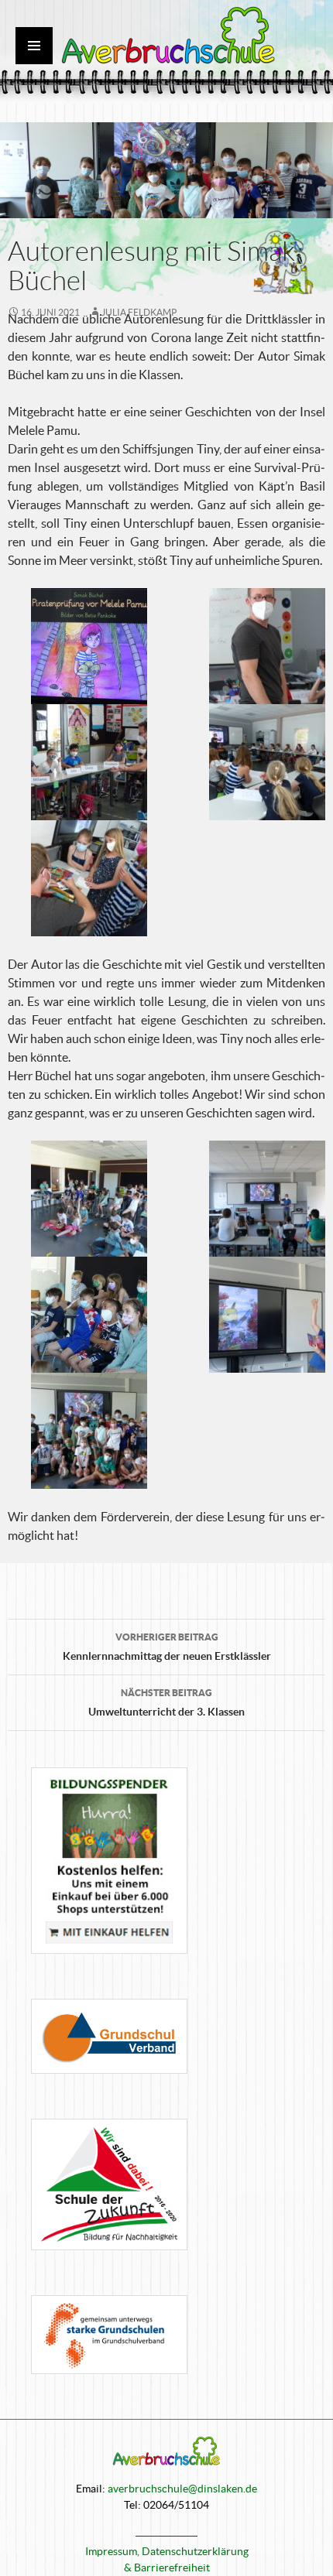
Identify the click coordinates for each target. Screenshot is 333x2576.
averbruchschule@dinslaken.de (182, 2489)
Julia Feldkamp (139, 312)
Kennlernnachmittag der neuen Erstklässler (167, 1647)
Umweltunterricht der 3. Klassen (166, 1703)
